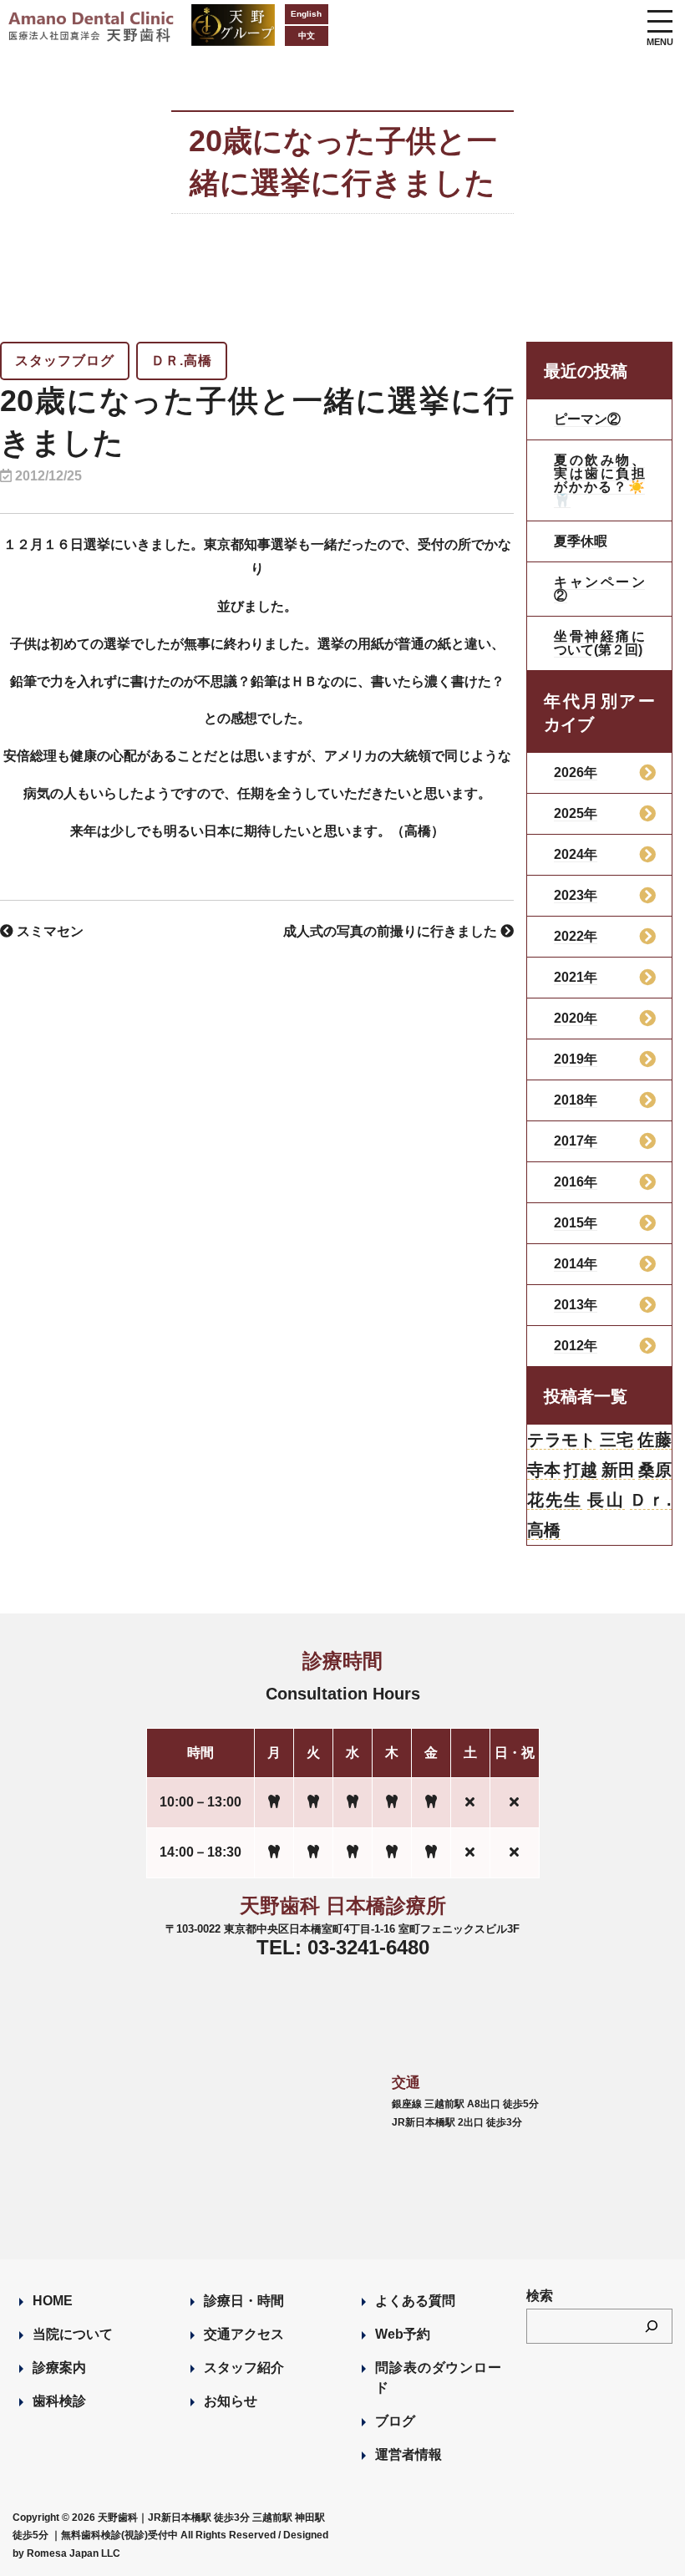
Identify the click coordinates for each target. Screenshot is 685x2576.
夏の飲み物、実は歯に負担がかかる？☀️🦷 (599, 480)
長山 (606, 1500)
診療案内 (59, 2368)
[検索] (652, 2326)
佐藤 (655, 1440)
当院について (73, 2334)
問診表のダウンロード (438, 2378)
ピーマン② (587, 419)
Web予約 (403, 2334)
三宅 (617, 1440)
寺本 (544, 1470)
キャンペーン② (599, 589)
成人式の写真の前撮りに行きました (392, 931)
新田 (618, 1470)
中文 (307, 36)
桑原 (655, 1470)
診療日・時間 (244, 2301)
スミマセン (48, 931)
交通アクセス (244, 2334)
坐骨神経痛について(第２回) (599, 643)
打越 (581, 1470)
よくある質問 (415, 2301)
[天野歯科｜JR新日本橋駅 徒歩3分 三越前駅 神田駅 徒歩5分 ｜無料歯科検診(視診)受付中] (92, 31)
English (306, 14)
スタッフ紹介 (244, 2368)
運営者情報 (408, 2454)
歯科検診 (59, 2401)
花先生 (555, 1500)
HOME (53, 2301)
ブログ (395, 2421)
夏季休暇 (581, 541)
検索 (540, 2296)
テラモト (561, 1440)
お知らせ (231, 2401)
